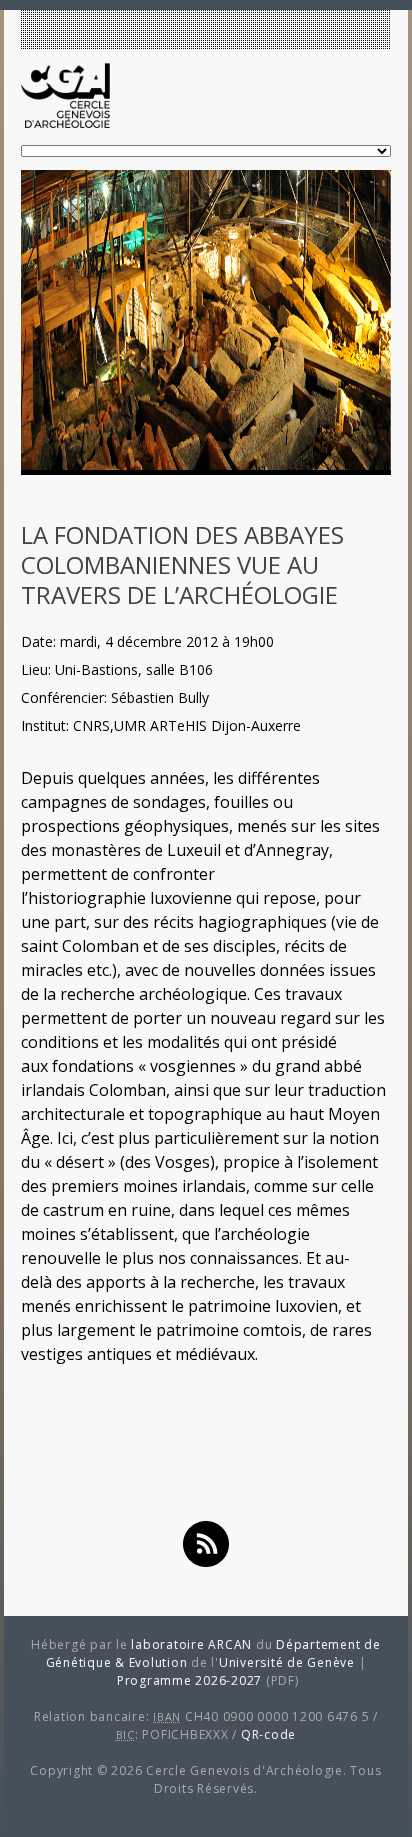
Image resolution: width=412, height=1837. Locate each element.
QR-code (268, 1734)
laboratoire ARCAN (191, 1644)
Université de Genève (287, 1662)
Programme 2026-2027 (189, 1680)
